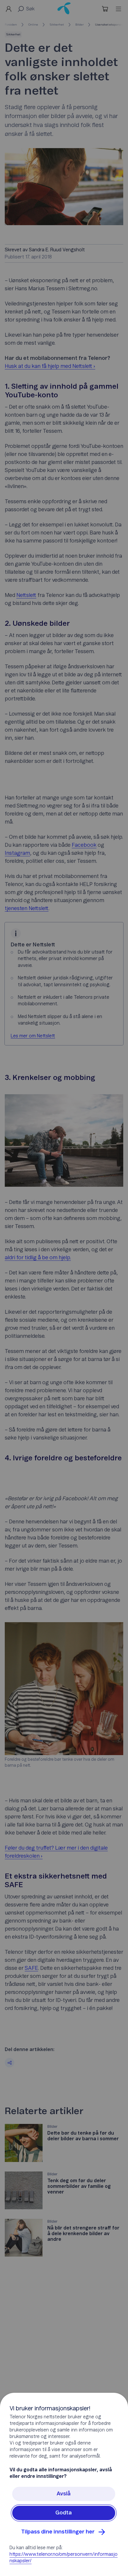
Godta (64, 2513)
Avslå (64, 2494)
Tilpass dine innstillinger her (58, 2532)
